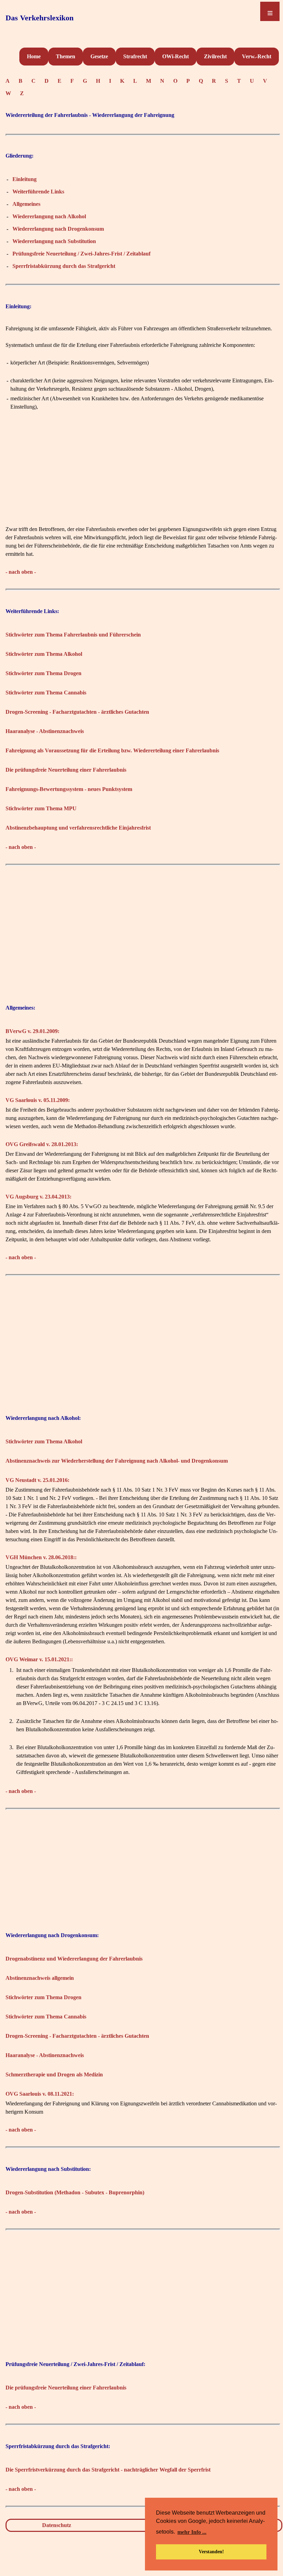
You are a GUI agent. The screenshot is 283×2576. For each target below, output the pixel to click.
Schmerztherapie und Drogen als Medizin (54, 2074)
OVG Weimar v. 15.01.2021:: (39, 1659)
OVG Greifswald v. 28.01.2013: (42, 1144)
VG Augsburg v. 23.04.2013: (38, 1197)
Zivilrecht (215, 56)
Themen (66, 56)
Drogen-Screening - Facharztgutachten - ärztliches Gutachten (77, 712)
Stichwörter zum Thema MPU (41, 808)
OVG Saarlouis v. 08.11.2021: (40, 2094)
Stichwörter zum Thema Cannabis (46, 693)
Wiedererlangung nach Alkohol (49, 216)
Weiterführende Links (38, 192)
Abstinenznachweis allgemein (40, 1978)
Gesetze (99, 56)
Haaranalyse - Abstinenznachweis (45, 731)
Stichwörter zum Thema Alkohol (44, 654)
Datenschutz (57, 2525)
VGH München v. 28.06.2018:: (41, 1557)
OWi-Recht (175, 56)
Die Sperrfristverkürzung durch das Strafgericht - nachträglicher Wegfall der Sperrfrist (108, 2470)
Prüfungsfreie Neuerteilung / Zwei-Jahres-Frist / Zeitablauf (81, 254)
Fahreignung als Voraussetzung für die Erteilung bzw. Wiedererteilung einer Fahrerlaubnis (112, 750)
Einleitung (25, 179)
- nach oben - (21, 572)
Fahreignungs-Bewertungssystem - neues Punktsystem (69, 789)
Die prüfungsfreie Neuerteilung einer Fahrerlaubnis (66, 770)
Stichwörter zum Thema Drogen (43, 673)
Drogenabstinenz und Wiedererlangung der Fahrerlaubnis (74, 1959)
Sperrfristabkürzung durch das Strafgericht (64, 266)
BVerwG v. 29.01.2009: (32, 1031)
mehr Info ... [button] (192, 2532)
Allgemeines (26, 204)
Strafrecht (135, 56)
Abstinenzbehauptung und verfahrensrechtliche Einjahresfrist (78, 828)
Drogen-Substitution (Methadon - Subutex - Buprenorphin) (75, 2192)
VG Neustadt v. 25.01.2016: (37, 1480)
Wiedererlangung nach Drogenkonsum (58, 229)
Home (34, 56)
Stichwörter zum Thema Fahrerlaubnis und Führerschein (73, 635)
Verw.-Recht (257, 56)
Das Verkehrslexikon (40, 18)
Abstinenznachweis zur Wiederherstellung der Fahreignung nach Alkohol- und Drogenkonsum (117, 1461)
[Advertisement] (143, 477)
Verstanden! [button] (211, 2552)
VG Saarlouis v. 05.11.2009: (38, 1100)
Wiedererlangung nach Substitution (54, 241)
